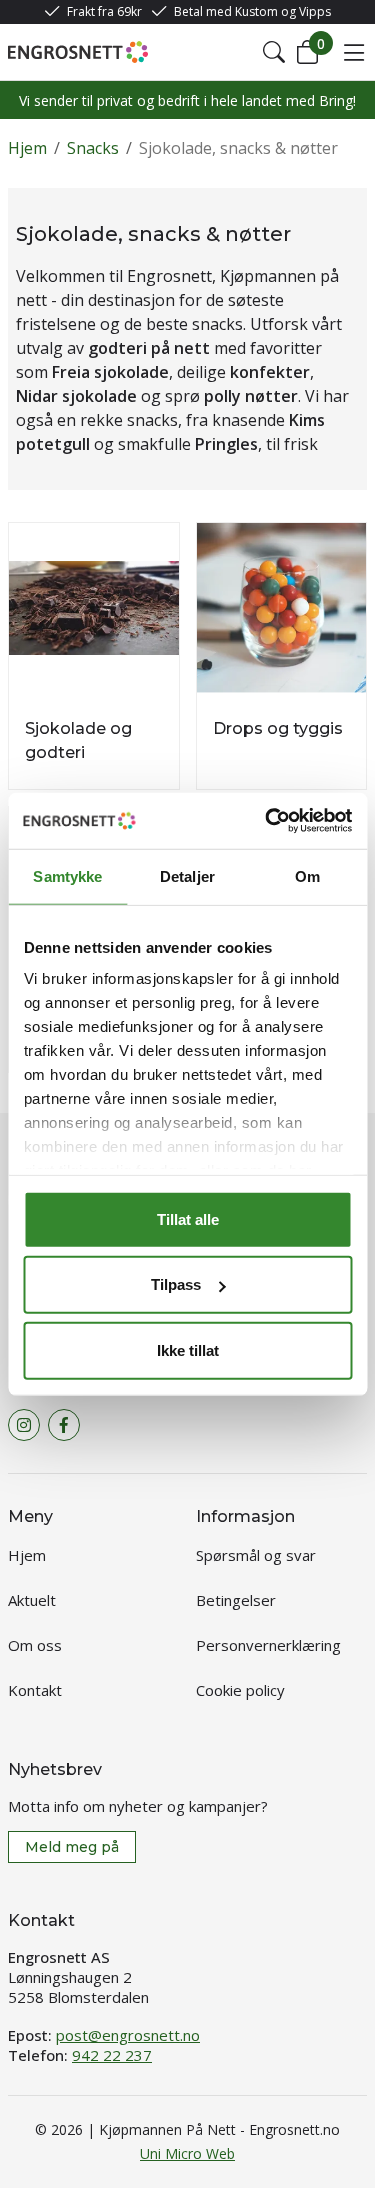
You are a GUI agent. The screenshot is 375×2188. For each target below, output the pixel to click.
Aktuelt (32, 1600)
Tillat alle (188, 1218)
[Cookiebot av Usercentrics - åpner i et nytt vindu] (267, 821)
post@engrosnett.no (128, 2035)
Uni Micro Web (187, 2153)
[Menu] (354, 52)
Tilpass (176, 1284)
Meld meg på (72, 1847)
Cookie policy (240, 1690)
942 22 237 (112, 2055)
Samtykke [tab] (67, 875)
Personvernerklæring (268, 1645)
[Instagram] (24, 1425)
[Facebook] (64, 1425)
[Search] (274, 52)
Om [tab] (307, 875)
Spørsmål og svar (256, 1555)
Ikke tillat (188, 1349)
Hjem (27, 148)
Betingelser (236, 1600)
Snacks (93, 148)
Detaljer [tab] (187, 875)
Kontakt (35, 1690)
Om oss (35, 1645)
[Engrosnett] (78, 52)
